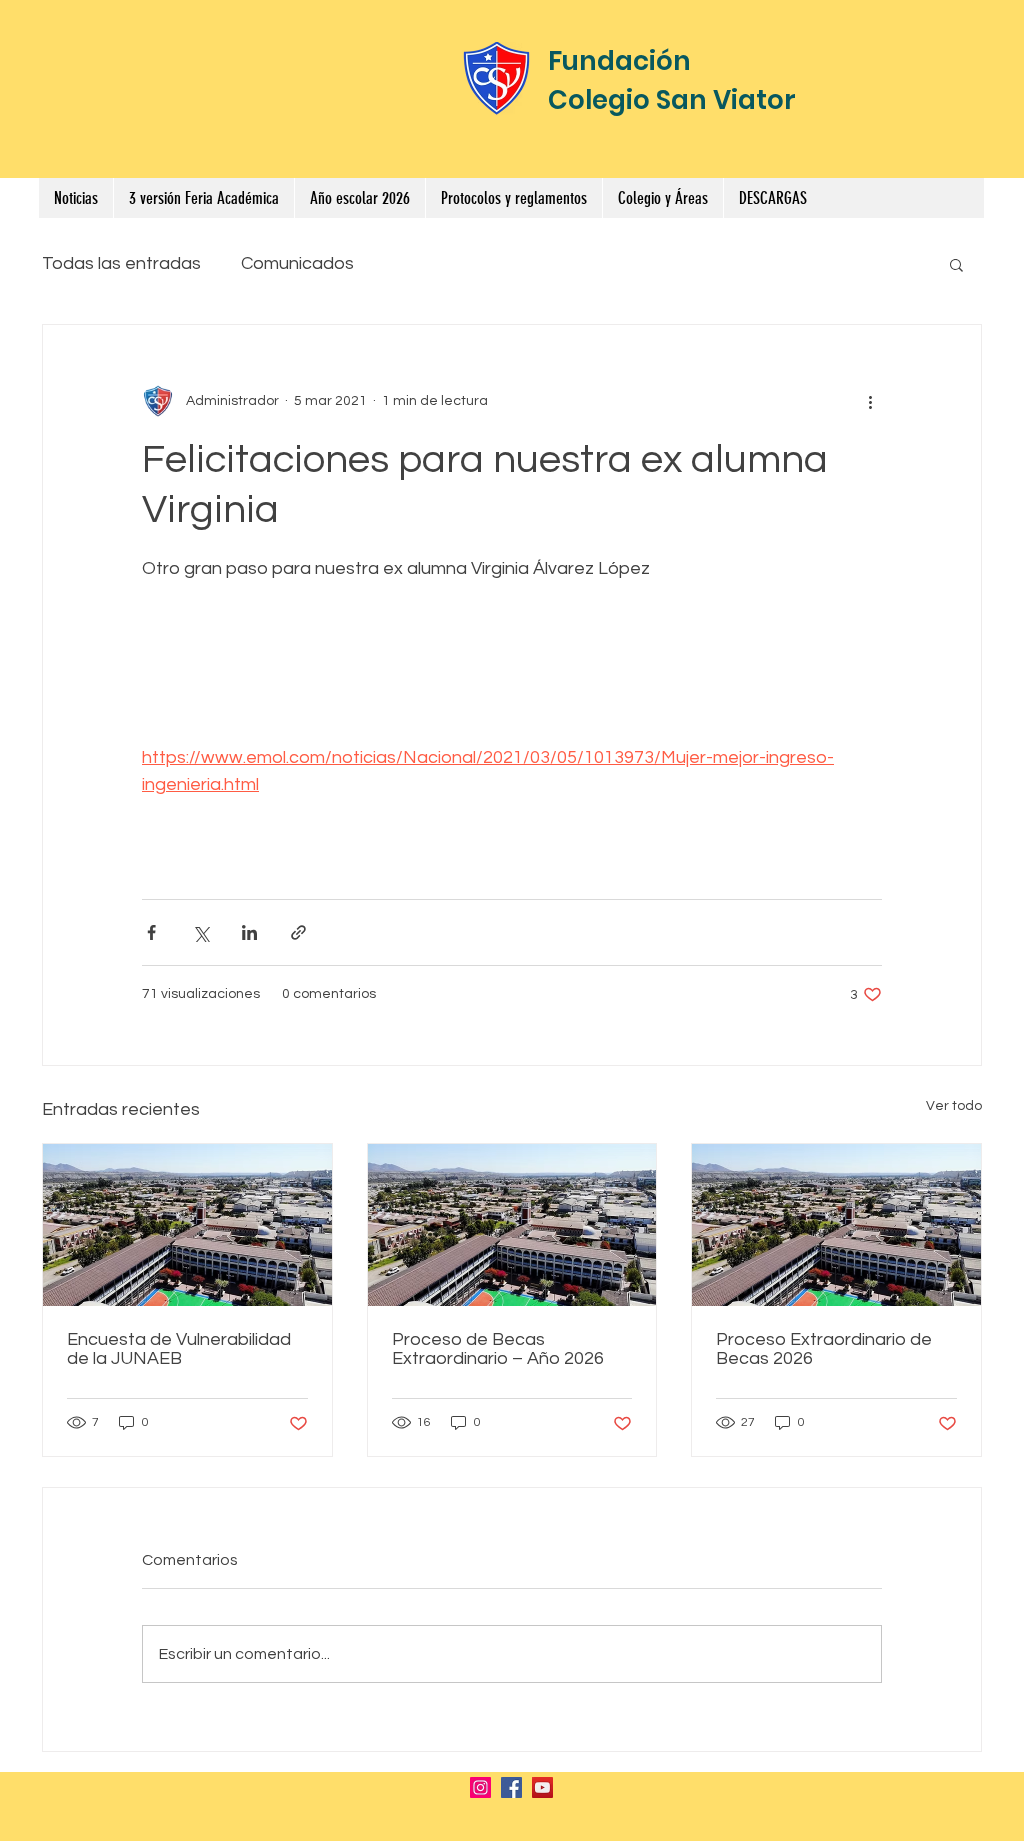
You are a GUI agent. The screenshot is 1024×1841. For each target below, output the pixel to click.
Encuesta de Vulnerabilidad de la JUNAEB (179, 1349)
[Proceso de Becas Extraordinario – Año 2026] (512, 1225)
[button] (513, 198)
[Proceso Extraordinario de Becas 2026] (836, 1225)
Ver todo (954, 1106)
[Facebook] (511, 1787)
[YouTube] (542, 1787)
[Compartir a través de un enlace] (298, 932)
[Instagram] (480, 1787)
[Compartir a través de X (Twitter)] (200, 932)
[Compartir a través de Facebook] (151, 932)
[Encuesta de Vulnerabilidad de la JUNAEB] (187, 1225)
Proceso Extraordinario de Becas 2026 (824, 1349)
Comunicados (297, 263)
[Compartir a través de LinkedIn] (249, 932)
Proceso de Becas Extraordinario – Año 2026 (498, 1349)
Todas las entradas (121, 263)
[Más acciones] (870, 401)
